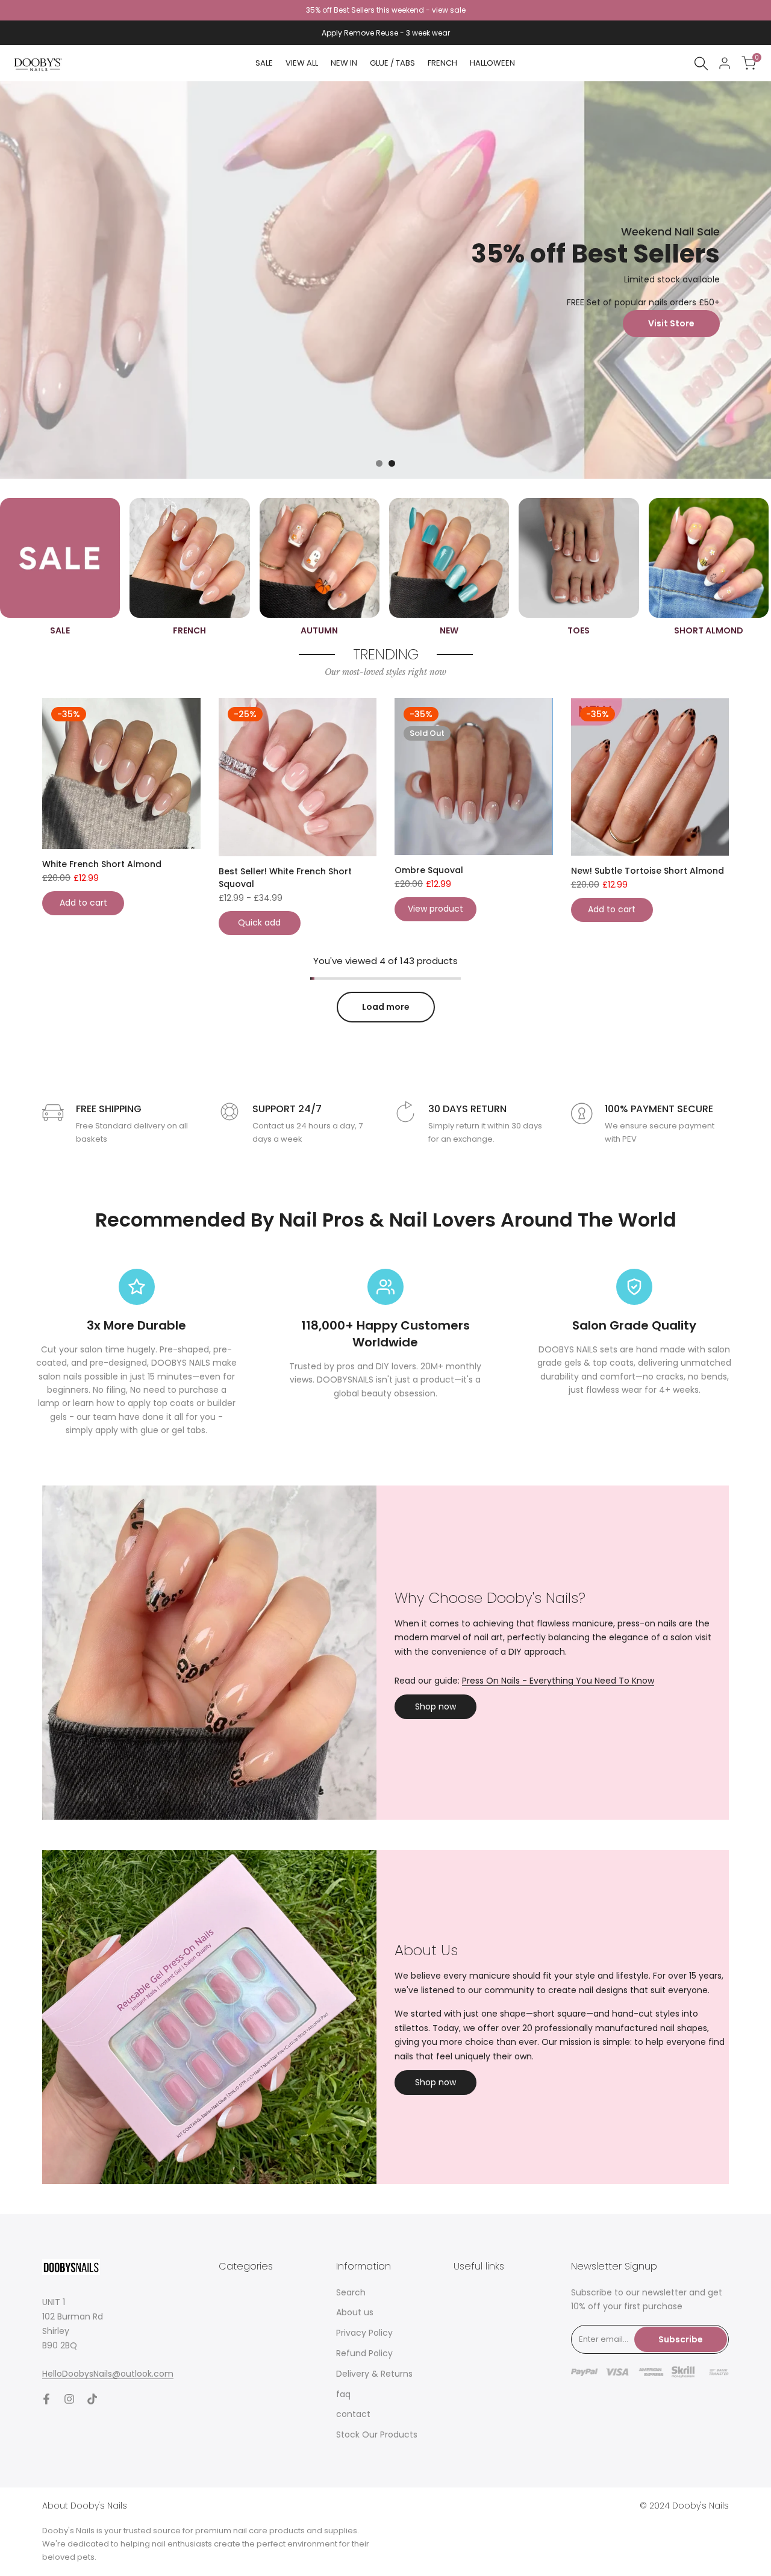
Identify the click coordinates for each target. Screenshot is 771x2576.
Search (351, 2292)
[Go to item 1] (379, 463)
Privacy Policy (364, 2333)
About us (355, 2312)
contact (353, 2414)
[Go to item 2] (392, 463)
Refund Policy (364, 2353)
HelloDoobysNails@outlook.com (108, 2374)
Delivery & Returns (374, 2374)
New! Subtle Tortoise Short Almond (648, 871)
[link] (385, 280)
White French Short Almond (102, 864)
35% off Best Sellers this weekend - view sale (386, 10)
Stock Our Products (377, 2434)
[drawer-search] (701, 64)
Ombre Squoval (429, 870)
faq (343, 2394)
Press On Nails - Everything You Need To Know (558, 1681)
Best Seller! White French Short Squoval (285, 878)
